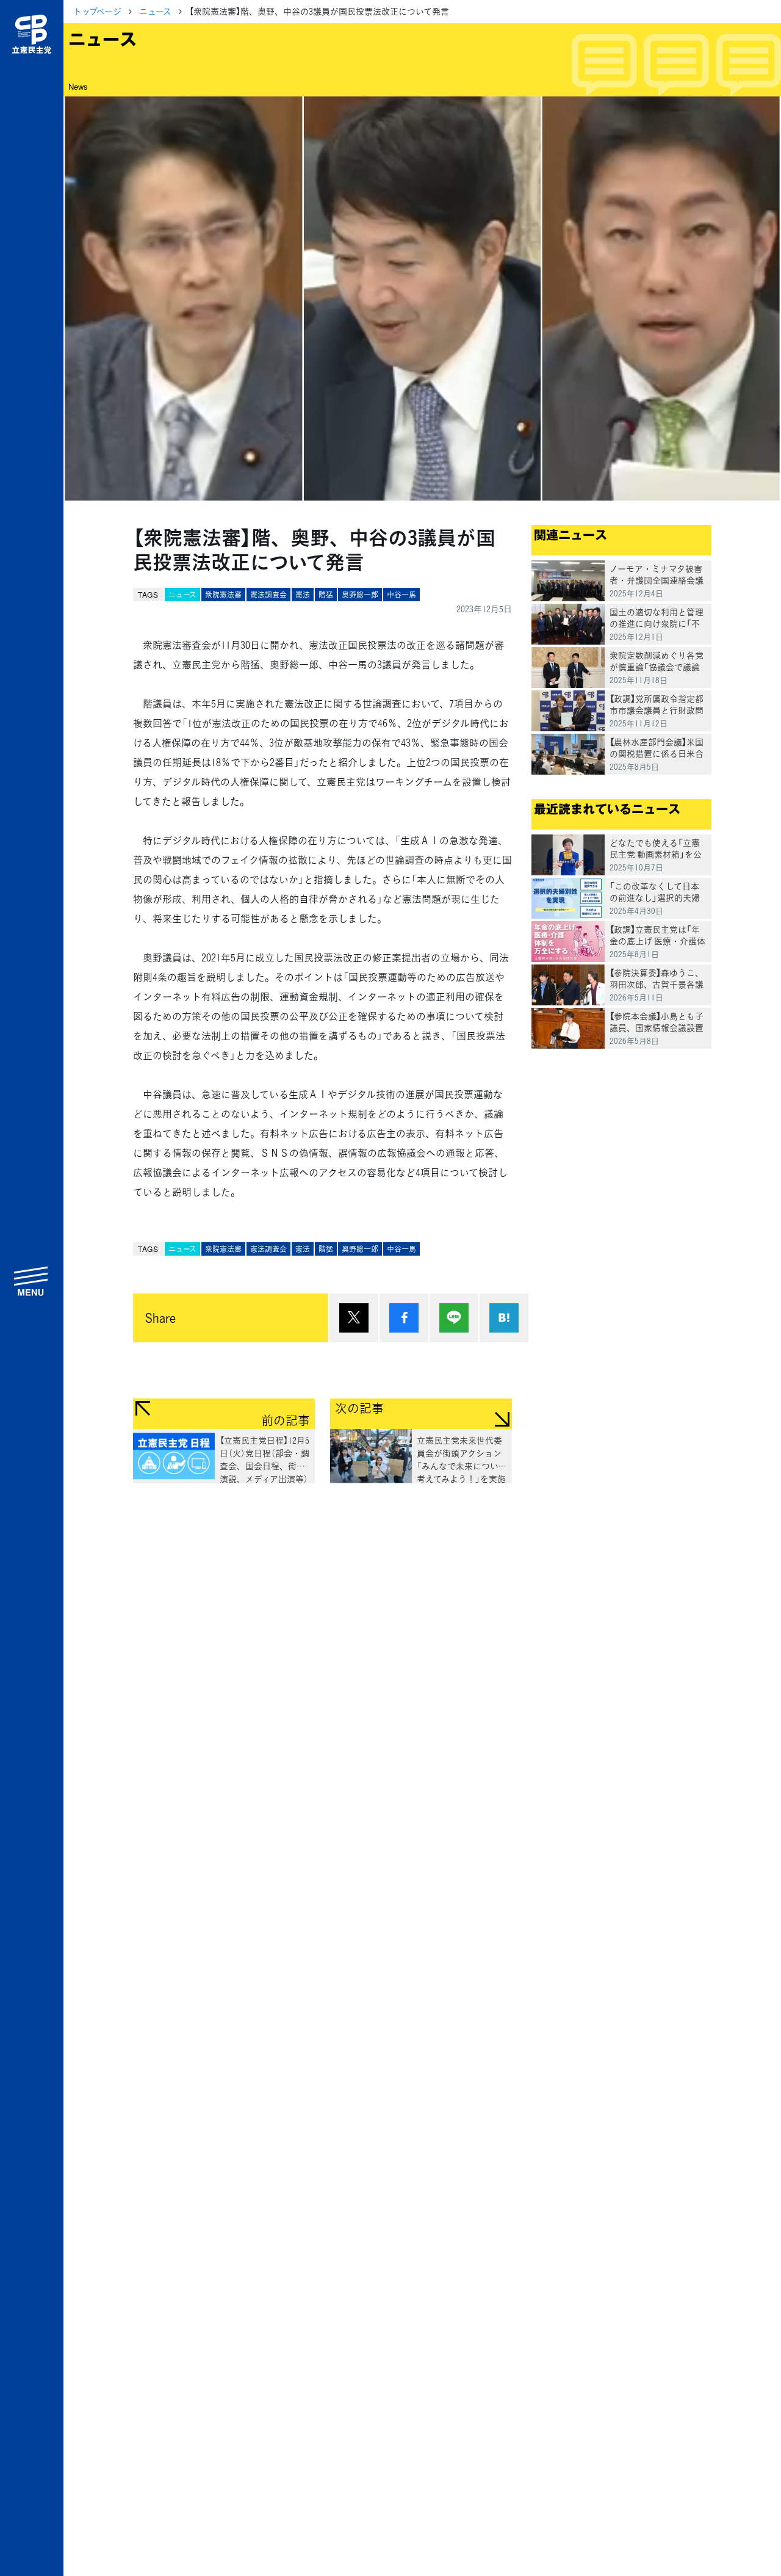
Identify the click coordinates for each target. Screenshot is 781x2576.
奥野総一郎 (360, 595)
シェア (404, 1318)
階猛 (326, 595)
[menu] (32, 1281)
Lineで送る (454, 1318)
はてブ (504, 1318)
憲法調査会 (268, 595)
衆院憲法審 (223, 595)
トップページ (97, 11)
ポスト (354, 1318)
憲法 (303, 595)
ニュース (155, 11)
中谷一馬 (401, 595)
